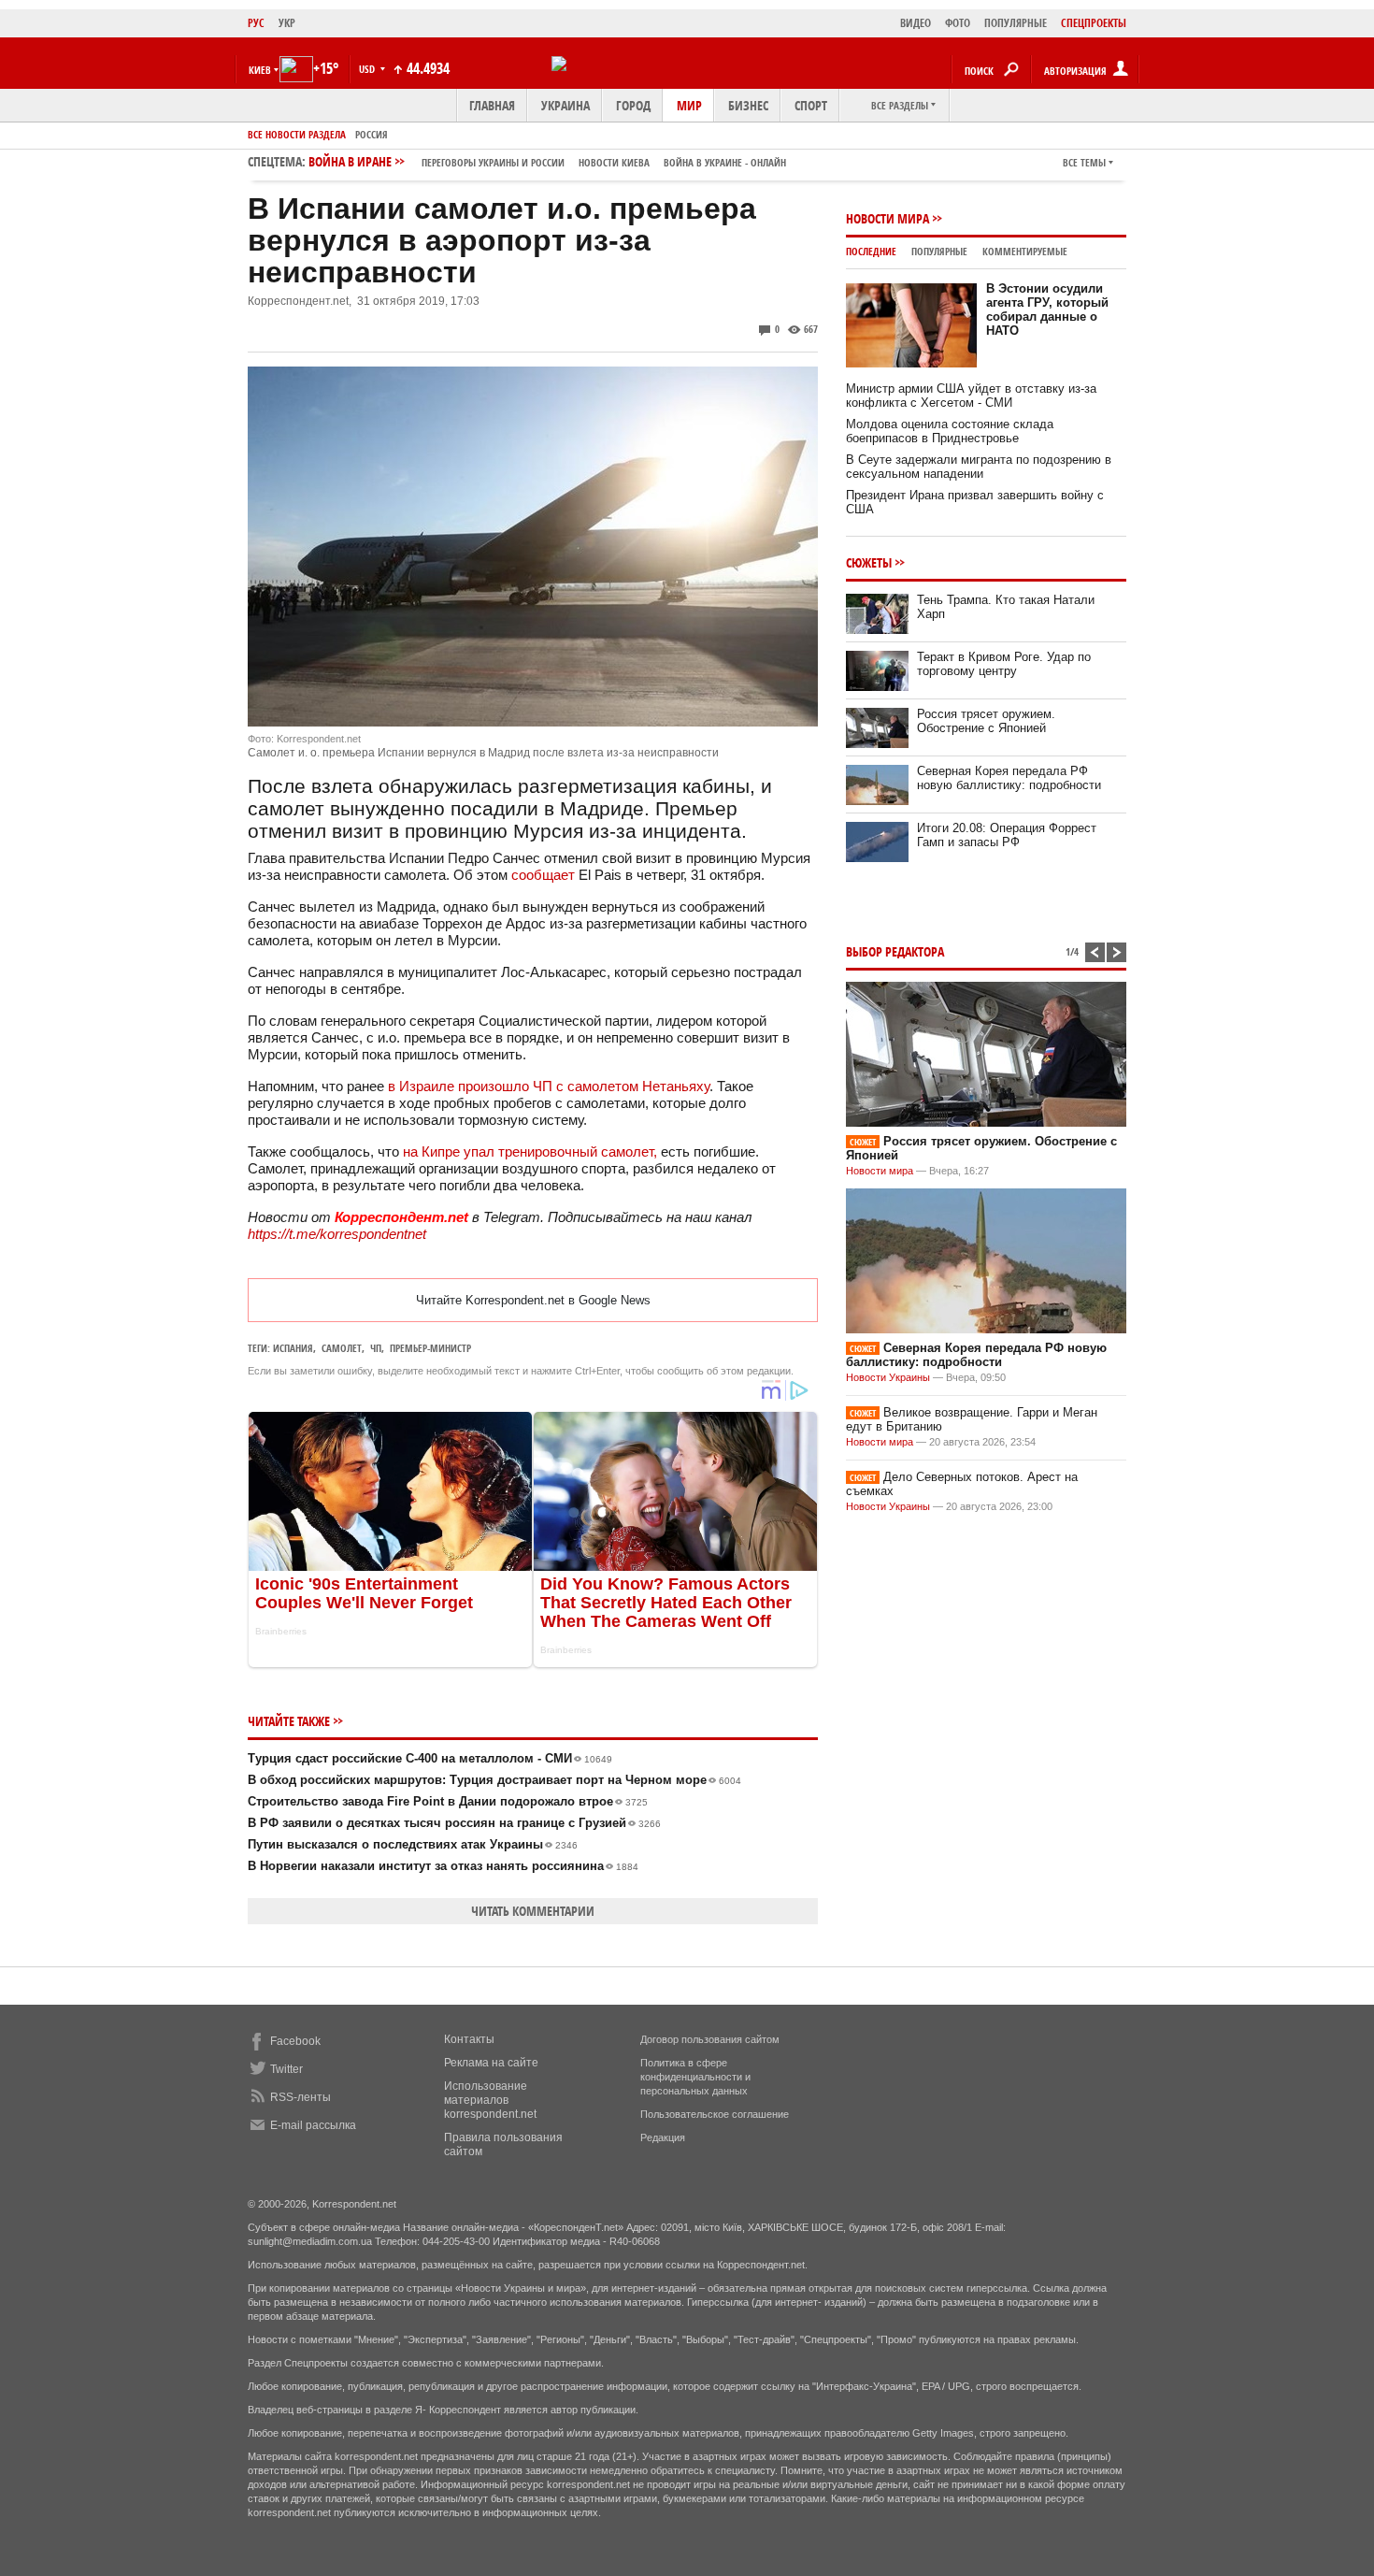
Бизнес (748, 105)
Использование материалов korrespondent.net (490, 2100)
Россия (372, 134)
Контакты (469, 2039)
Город (633, 105)
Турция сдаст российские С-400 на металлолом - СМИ (430, 1758)
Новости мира (887, 218)
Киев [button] (260, 70)
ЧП (376, 1348)
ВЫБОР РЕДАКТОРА (895, 951)
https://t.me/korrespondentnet (337, 1234)
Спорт (811, 105)
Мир (689, 105)
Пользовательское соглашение (715, 2114)
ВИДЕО (916, 23)
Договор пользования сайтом (710, 2039)
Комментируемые (1025, 251)
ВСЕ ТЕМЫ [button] (1084, 162)
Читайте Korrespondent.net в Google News (533, 1300)
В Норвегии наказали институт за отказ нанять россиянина (443, 1866)
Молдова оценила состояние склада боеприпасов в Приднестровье (950, 431)
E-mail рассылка (313, 2125)
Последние (871, 251)
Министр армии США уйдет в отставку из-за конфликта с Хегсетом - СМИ (971, 396)
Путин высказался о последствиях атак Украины (413, 1844)
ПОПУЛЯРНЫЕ (1016, 23)
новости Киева (614, 162)
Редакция (663, 2137)
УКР (287, 23)
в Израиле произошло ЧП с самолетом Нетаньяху (549, 1086)
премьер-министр (430, 1348)
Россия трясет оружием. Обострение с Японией (986, 721)
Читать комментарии (533, 1911)
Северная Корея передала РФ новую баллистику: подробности (1009, 778)
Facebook (295, 2041)
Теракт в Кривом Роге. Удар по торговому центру (1004, 664)
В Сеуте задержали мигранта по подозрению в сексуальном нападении (979, 467)
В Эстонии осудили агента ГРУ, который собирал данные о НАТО (1047, 309)
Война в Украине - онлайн (725, 162)
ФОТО (958, 23)
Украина (565, 105)
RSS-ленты (301, 2097)
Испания (293, 1348)
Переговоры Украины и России (493, 162)
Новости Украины (888, 1377)
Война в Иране (547, 161)
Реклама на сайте (491, 2063)
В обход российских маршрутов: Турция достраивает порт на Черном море (494, 1780)
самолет (342, 1348)
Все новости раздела (297, 134)
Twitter (286, 2069)
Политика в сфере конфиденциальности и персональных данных (695, 2077)
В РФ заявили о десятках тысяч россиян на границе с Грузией (454, 1823)
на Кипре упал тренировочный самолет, (530, 1151)
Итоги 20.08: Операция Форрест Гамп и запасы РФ (1007, 835)
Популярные (939, 251)
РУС (256, 23)
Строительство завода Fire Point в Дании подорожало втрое (448, 1801)
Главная (492, 105)
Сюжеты (869, 562)
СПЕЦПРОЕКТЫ (1094, 23)
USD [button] (368, 69)
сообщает (543, 875)
